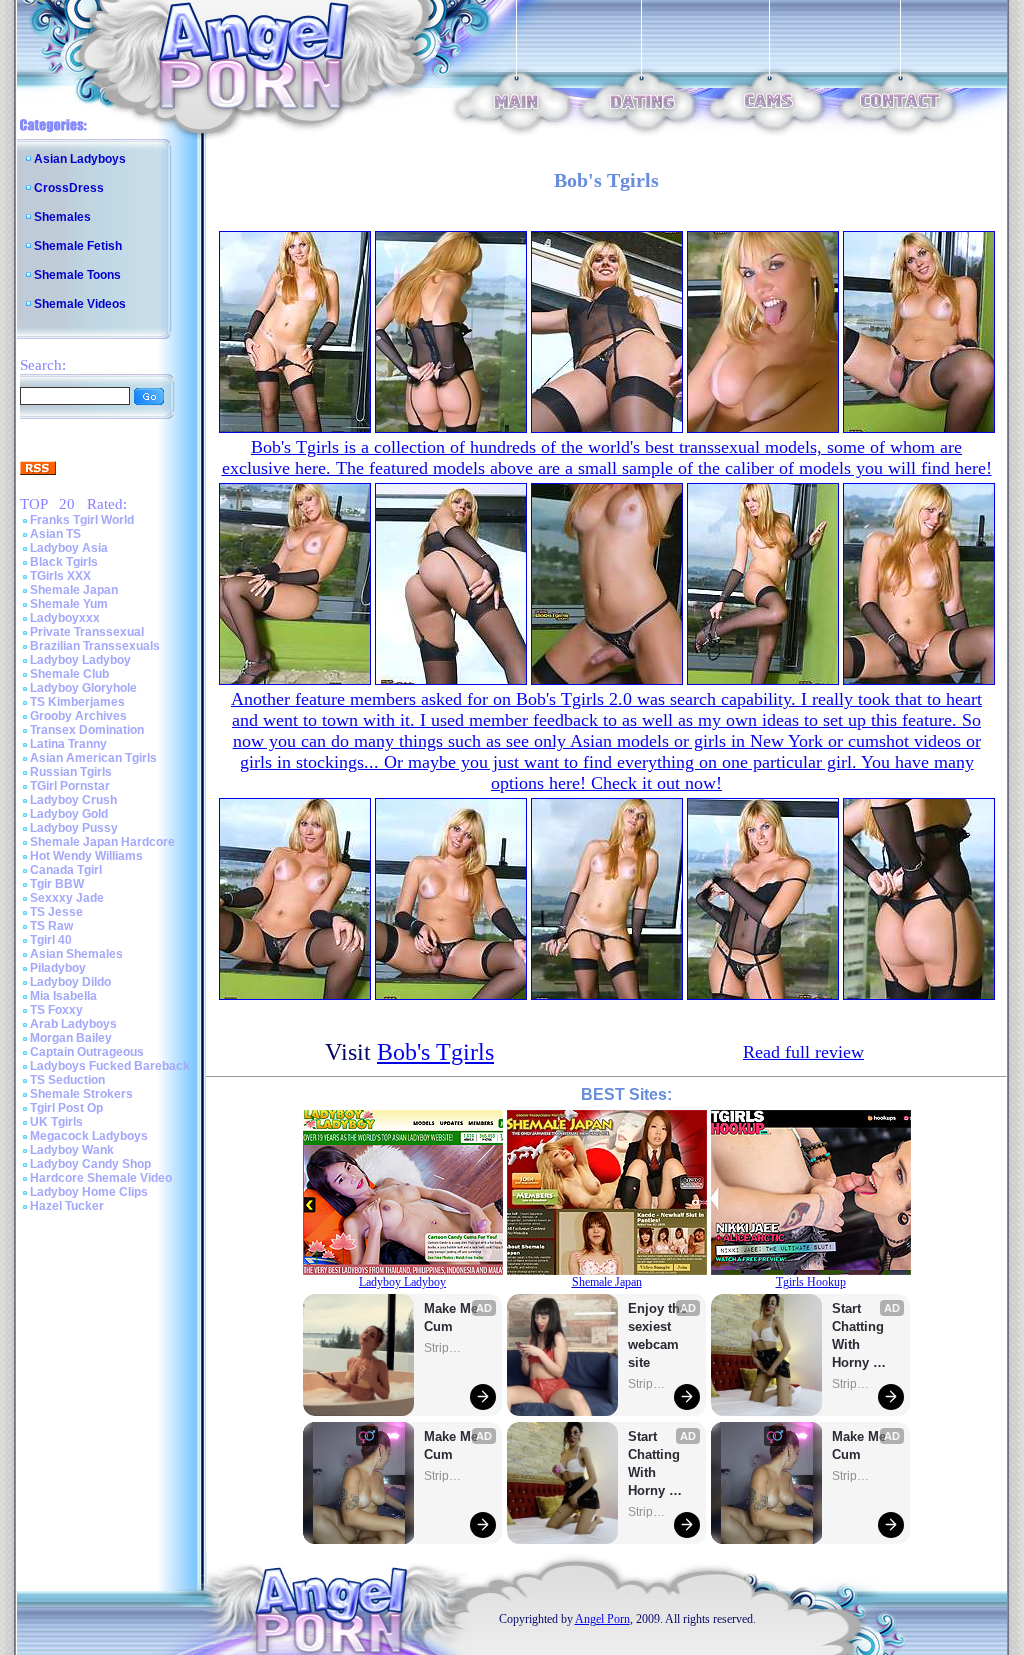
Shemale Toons (77, 275)
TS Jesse (56, 912)
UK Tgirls (56, 1122)
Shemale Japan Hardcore (102, 842)
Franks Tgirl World (82, 520)
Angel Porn (602, 1619)
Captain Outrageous (87, 1052)
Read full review (803, 1052)
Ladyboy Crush (73, 800)
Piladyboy (58, 968)
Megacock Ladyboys (89, 1136)
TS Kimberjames (77, 702)
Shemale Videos (80, 304)
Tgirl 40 (51, 940)
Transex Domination (87, 730)
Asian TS (55, 534)
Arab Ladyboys (73, 1024)
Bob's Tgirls (435, 1052)
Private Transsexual (87, 632)
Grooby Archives (78, 716)
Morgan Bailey (71, 1038)
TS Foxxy (56, 1010)
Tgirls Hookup (811, 1282)
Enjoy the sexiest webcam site (658, 1335)
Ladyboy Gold (69, 814)
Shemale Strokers (81, 1094)
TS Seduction (67, 1080)
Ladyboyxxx (65, 618)
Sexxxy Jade (67, 898)
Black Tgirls (64, 562)
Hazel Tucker (67, 1206)
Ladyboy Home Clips (89, 1192)
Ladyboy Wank (72, 1150)
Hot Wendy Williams (86, 856)
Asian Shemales (76, 954)
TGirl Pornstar (70, 786)
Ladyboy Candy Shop (90, 1164)
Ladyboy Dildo (70, 982)
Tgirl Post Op (66, 1108)
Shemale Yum (69, 604)
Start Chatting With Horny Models (656, 1464)
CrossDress (69, 188)
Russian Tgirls (71, 772)
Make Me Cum (453, 1317)
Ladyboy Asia (69, 548)
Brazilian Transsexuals (95, 646)
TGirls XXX (60, 576)
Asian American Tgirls (93, 758)
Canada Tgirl (66, 870)
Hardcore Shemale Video (101, 1178)
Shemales (62, 217)
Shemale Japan (74, 590)
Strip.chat (444, 1348)
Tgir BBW (57, 884)
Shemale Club (69, 674)
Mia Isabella (63, 996)
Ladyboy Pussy (74, 828)
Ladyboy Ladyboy (80, 660)
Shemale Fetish (78, 246)
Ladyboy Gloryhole (83, 688)
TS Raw (51, 926)
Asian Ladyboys (80, 159)
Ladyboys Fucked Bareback (110, 1066)
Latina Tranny (68, 744)
